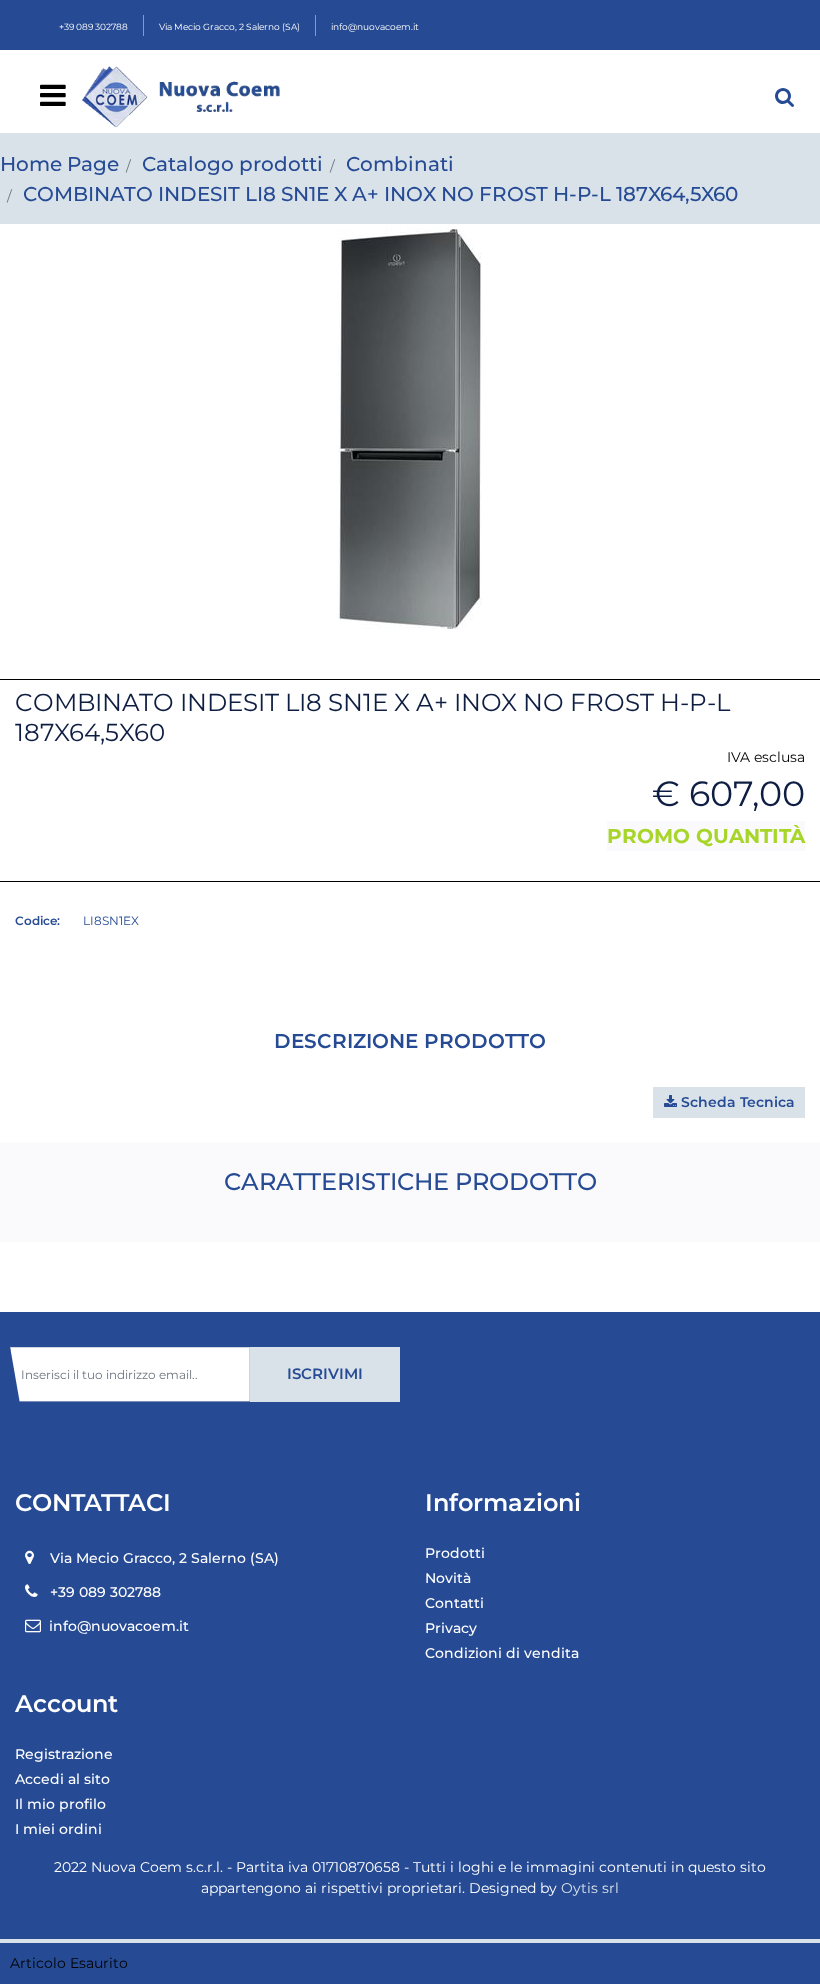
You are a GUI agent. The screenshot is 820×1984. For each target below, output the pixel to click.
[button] (410, 428)
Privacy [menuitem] (451, 1628)
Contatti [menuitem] (454, 1603)
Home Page (59, 164)
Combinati (400, 164)
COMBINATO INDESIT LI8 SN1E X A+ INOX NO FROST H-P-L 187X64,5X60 (380, 194)
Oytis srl (590, 1888)
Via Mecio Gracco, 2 (229, 26)
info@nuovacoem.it (375, 26)
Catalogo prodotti (232, 164)
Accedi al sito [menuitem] (62, 1779)
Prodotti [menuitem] (455, 1553)
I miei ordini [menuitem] (58, 1829)
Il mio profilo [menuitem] (60, 1804)
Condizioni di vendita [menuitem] (502, 1653)
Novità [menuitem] (448, 1578)
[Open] (53, 101)
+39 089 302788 (93, 26)
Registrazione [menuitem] (64, 1754)
